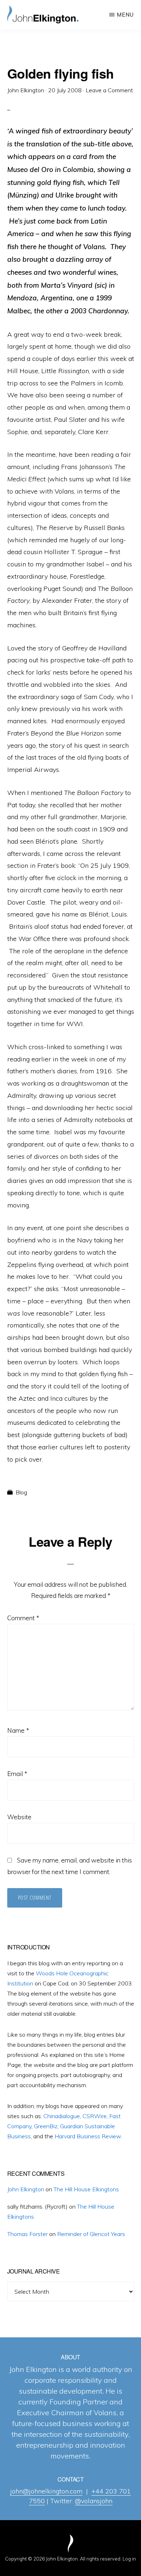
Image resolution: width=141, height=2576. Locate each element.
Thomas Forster (27, 2234)
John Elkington (26, 2189)
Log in (129, 2559)
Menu (125, 15)
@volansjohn (94, 2501)
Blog (21, 1492)
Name (18, 1730)
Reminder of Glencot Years (91, 2234)
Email (17, 1774)
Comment (23, 1618)
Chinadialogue (62, 2116)
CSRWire (95, 2116)
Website (19, 1817)
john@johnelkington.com (46, 2491)
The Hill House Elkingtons (86, 2189)
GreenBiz (46, 2126)
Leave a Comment (109, 90)
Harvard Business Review (88, 2136)
